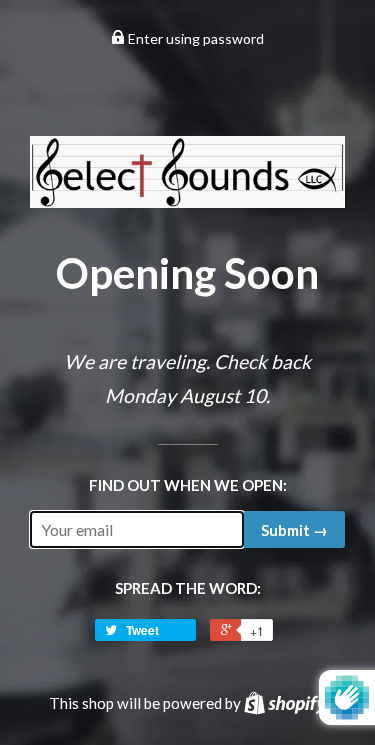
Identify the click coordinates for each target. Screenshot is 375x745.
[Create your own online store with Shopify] (285, 703)
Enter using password (194, 38)
